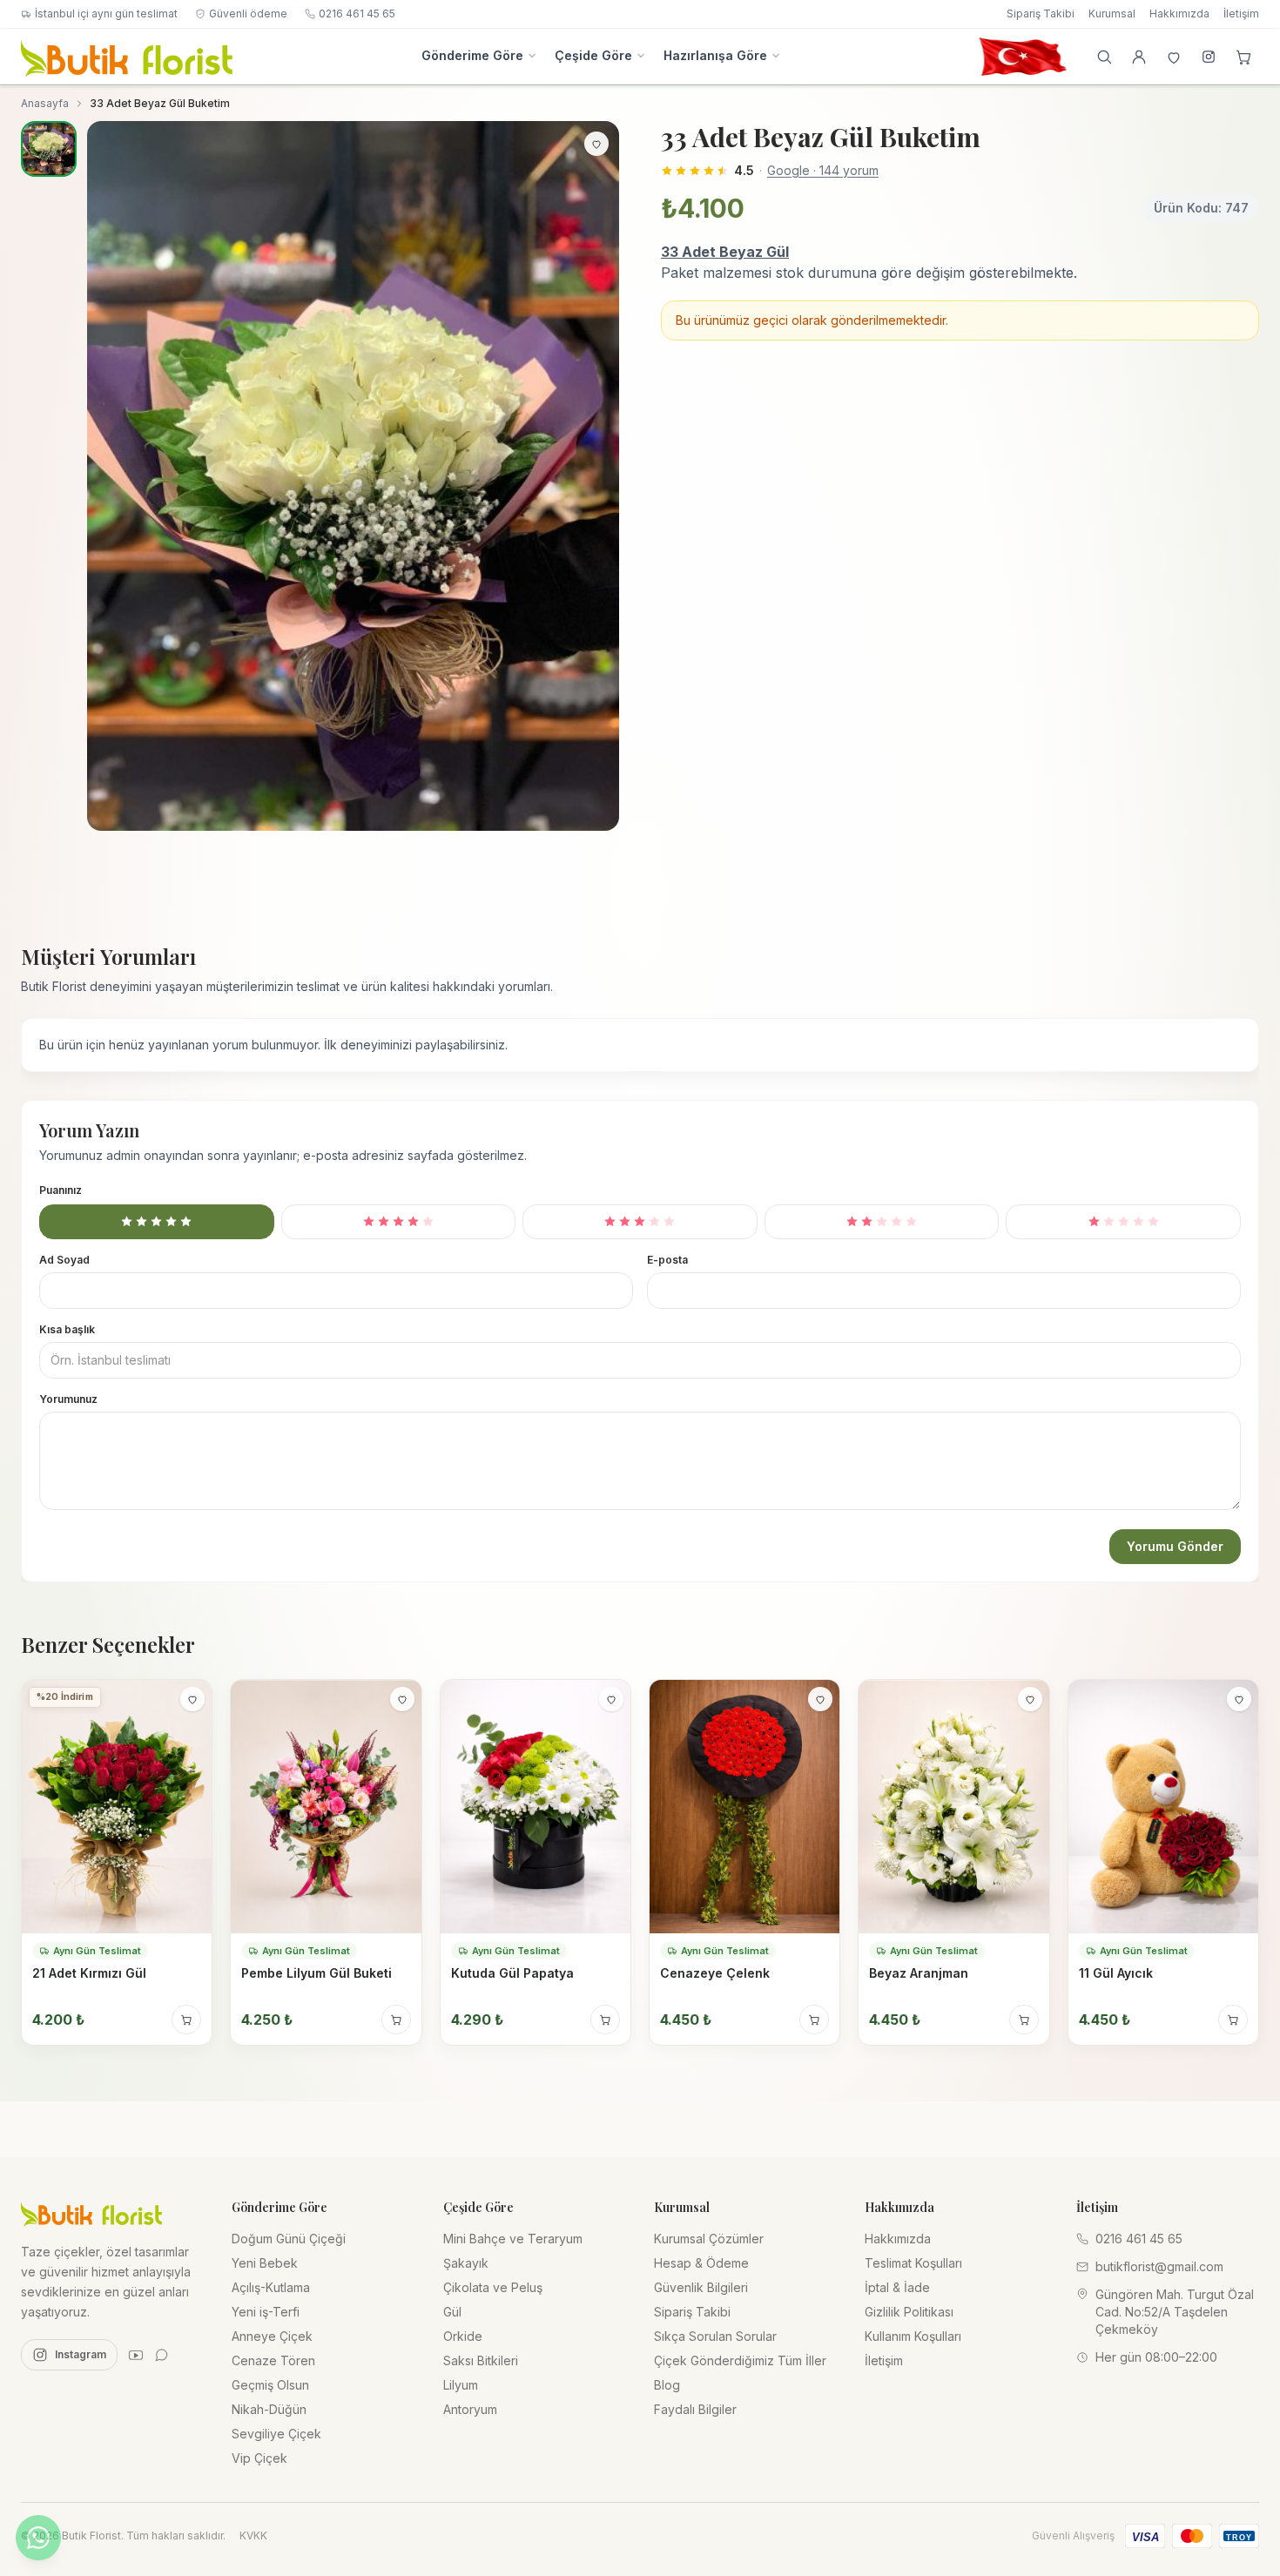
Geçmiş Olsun (270, 2385)
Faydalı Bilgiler (695, 2409)
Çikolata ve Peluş (493, 2287)
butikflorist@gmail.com (1159, 2266)
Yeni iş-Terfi (266, 2312)
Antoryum (470, 2409)
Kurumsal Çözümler (709, 2239)
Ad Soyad (64, 1259)
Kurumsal (1112, 13)
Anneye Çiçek (272, 2336)
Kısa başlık (67, 1328)
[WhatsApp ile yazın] (38, 2538)
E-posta (667, 1259)
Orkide (463, 2336)
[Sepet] (1243, 57)
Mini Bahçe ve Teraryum (513, 2239)
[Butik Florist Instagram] (1209, 57)
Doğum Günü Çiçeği (289, 2239)
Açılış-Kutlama (271, 2287)
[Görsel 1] (49, 149)
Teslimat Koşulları (913, 2263)
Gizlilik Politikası (909, 2312)
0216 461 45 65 (357, 13)
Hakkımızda (1179, 13)
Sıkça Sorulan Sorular (715, 2336)
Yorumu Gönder (1175, 1545)
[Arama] (1104, 57)
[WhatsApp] (162, 2355)
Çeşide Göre (593, 55)
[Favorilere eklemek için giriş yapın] (596, 144)
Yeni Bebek (265, 2263)
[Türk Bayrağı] (1022, 57)
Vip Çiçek (259, 2458)
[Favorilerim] (1174, 57)
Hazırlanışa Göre (715, 55)
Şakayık (466, 2263)
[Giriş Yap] (1139, 57)
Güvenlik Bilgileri (701, 2287)
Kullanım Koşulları (913, 2336)
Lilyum (461, 2385)
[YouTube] (136, 2355)
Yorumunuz (68, 1398)
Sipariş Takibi (1041, 13)
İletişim (1241, 13)
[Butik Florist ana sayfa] (91, 2213)
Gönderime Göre (472, 55)
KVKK (253, 2536)
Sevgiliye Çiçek (276, 2434)
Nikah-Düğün (269, 2409)
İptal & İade (897, 2287)
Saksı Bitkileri (481, 2360)
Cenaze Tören (273, 2360)
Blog (667, 2385)
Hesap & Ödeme (701, 2263)
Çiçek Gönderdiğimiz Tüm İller (740, 2360)
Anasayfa (45, 103)
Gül (452, 2312)
